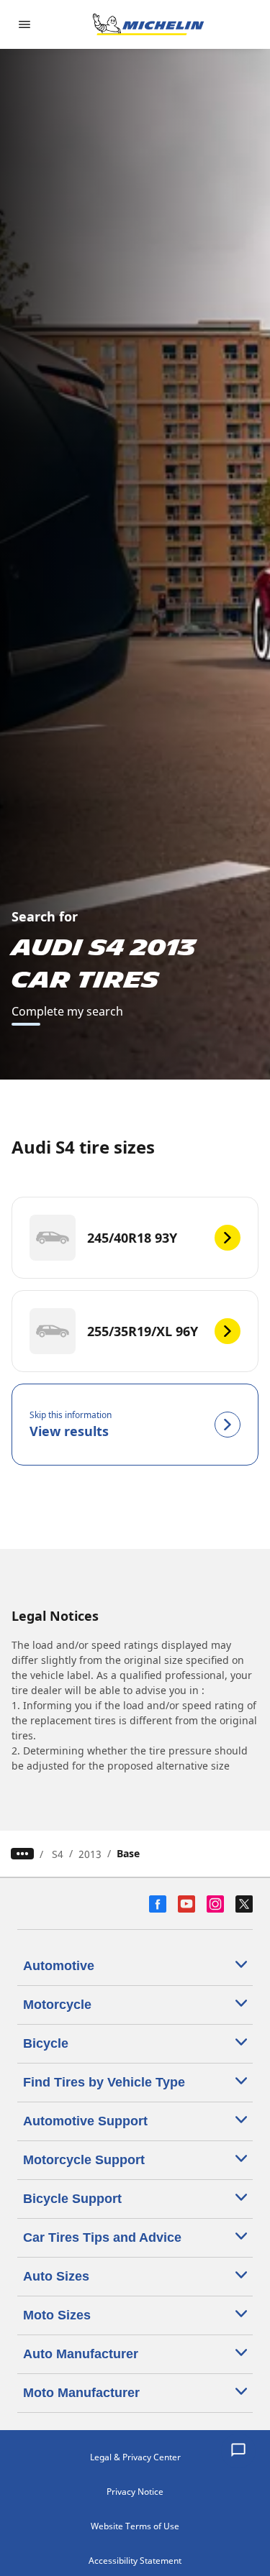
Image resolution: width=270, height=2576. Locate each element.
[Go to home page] (148, 24)
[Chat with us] (238, 2451)
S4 (58, 1854)
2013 (90, 1854)
